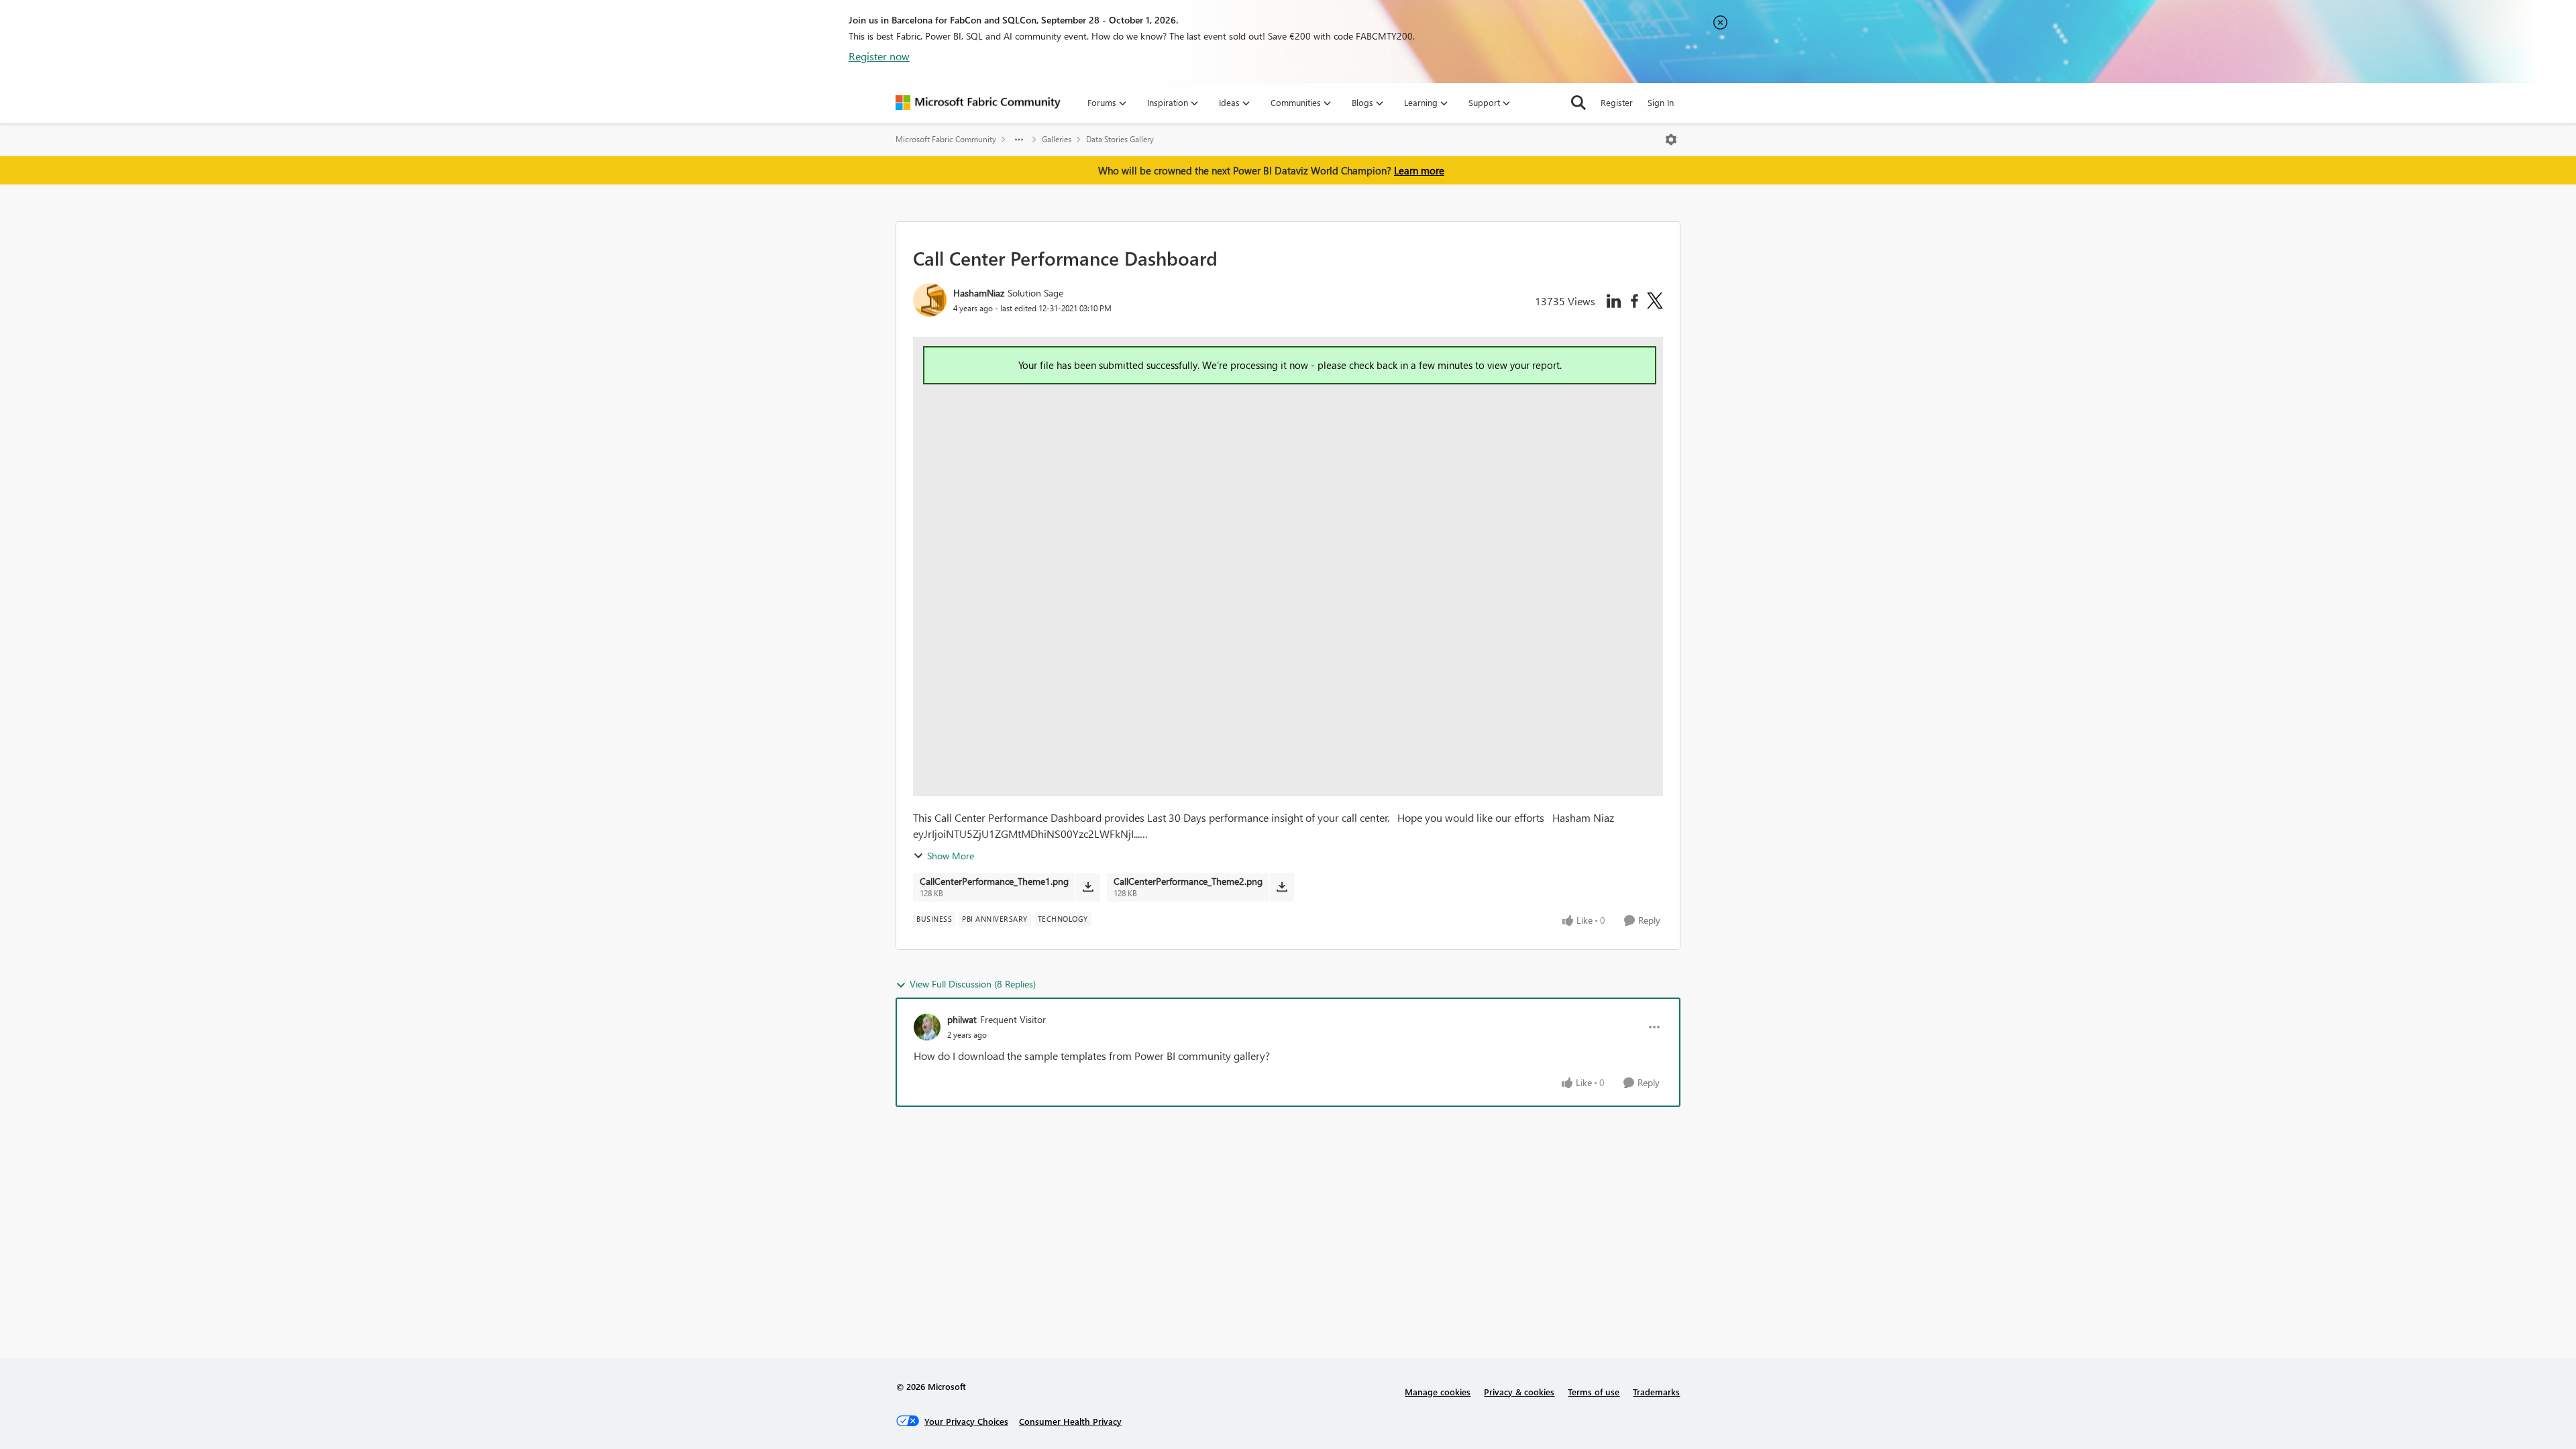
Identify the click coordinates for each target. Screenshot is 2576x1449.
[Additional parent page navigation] (1019, 140)
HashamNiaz (979, 293)
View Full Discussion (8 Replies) (973, 984)
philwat (962, 1019)
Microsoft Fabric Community (946, 139)
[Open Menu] (1671, 140)
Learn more (1419, 170)
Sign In (1661, 102)
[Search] (1578, 103)
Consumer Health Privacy (1070, 1421)
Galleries (1057, 139)
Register (1617, 102)
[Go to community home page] (978, 103)
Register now (879, 56)
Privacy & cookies (1519, 1392)
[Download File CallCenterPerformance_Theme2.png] (1282, 887)
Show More (951, 856)
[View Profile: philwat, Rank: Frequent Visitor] (927, 1027)
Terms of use (1594, 1392)
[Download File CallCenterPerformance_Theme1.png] (1088, 887)
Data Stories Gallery (1120, 139)
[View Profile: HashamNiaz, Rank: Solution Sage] (930, 300)
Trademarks (1656, 1392)
